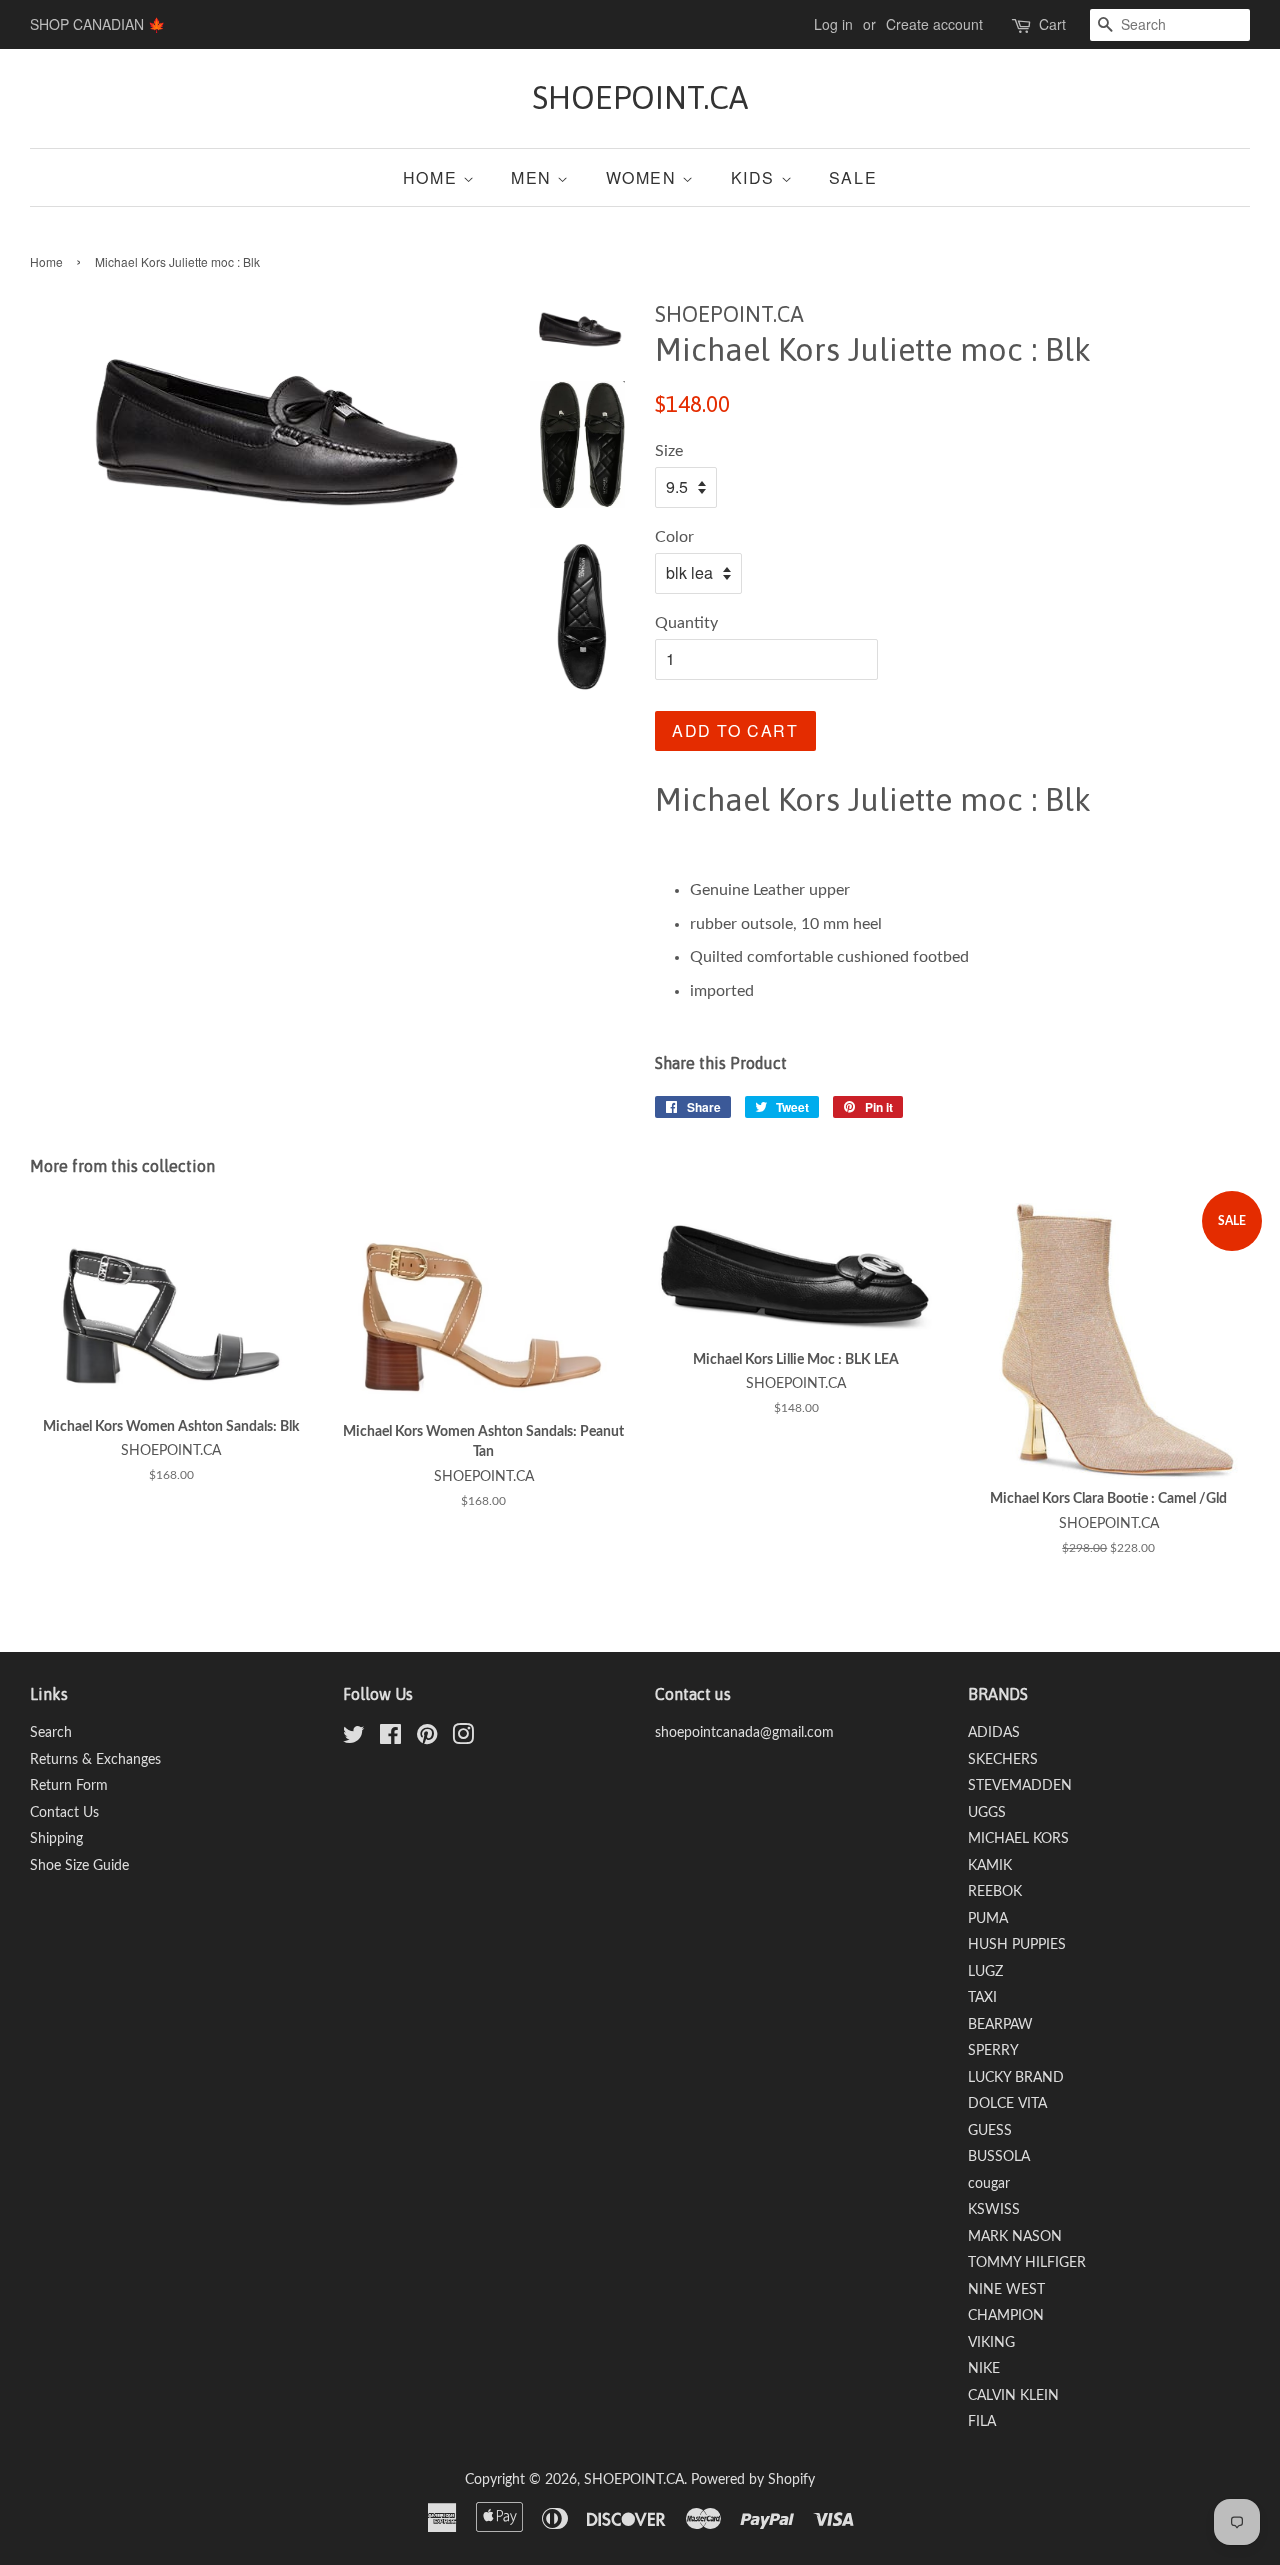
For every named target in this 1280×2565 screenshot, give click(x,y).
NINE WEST (1006, 2290)
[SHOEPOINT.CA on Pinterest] (427, 1739)
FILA (982, 2422)
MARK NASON (1015, 2237)
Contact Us (64, 1813)
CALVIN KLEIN (1013, 2396)
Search (51, 1733)
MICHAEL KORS (1018, 1839)
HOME (433, 177)
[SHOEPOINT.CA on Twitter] (354, 1739)
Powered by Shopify (753, 2480)
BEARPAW (1000, 2025)
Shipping (56, 1839)
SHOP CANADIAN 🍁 (97, 24)
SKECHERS (1003, 1760)
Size (669, 451)
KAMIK (990, 1866)
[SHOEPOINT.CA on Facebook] (390, 1739)
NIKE (984, 2369)
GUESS (990, 2131)
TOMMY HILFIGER (1027, 2263)
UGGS (987, 1813)
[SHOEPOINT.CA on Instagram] (463, 1739)
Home (46, 261)
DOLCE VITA (1007, 2104)
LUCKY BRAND (1016, 2078)
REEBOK (995, 1892)
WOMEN (644, 177)
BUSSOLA (999, 2157)
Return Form (69, 1786)
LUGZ (985, 1972)
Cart (1052, 24)
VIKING (991, 2343)
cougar (989, 2184)
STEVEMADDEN (1020, 1786)
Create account (934, 24)
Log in (833, 24)
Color (674, 537)
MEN (534, 177)
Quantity (686, 623)
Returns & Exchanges (95, 1760)
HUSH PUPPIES (1017, 1945)
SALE (853, 177)
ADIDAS (994, 1733)
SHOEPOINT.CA (640, 97)
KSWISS (994, 2210)
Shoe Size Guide (79, 1866)
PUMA (988, 1919)
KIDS (756, 177)
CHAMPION (1006, 2316)
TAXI (982, 1998)
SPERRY (993, 2051)
